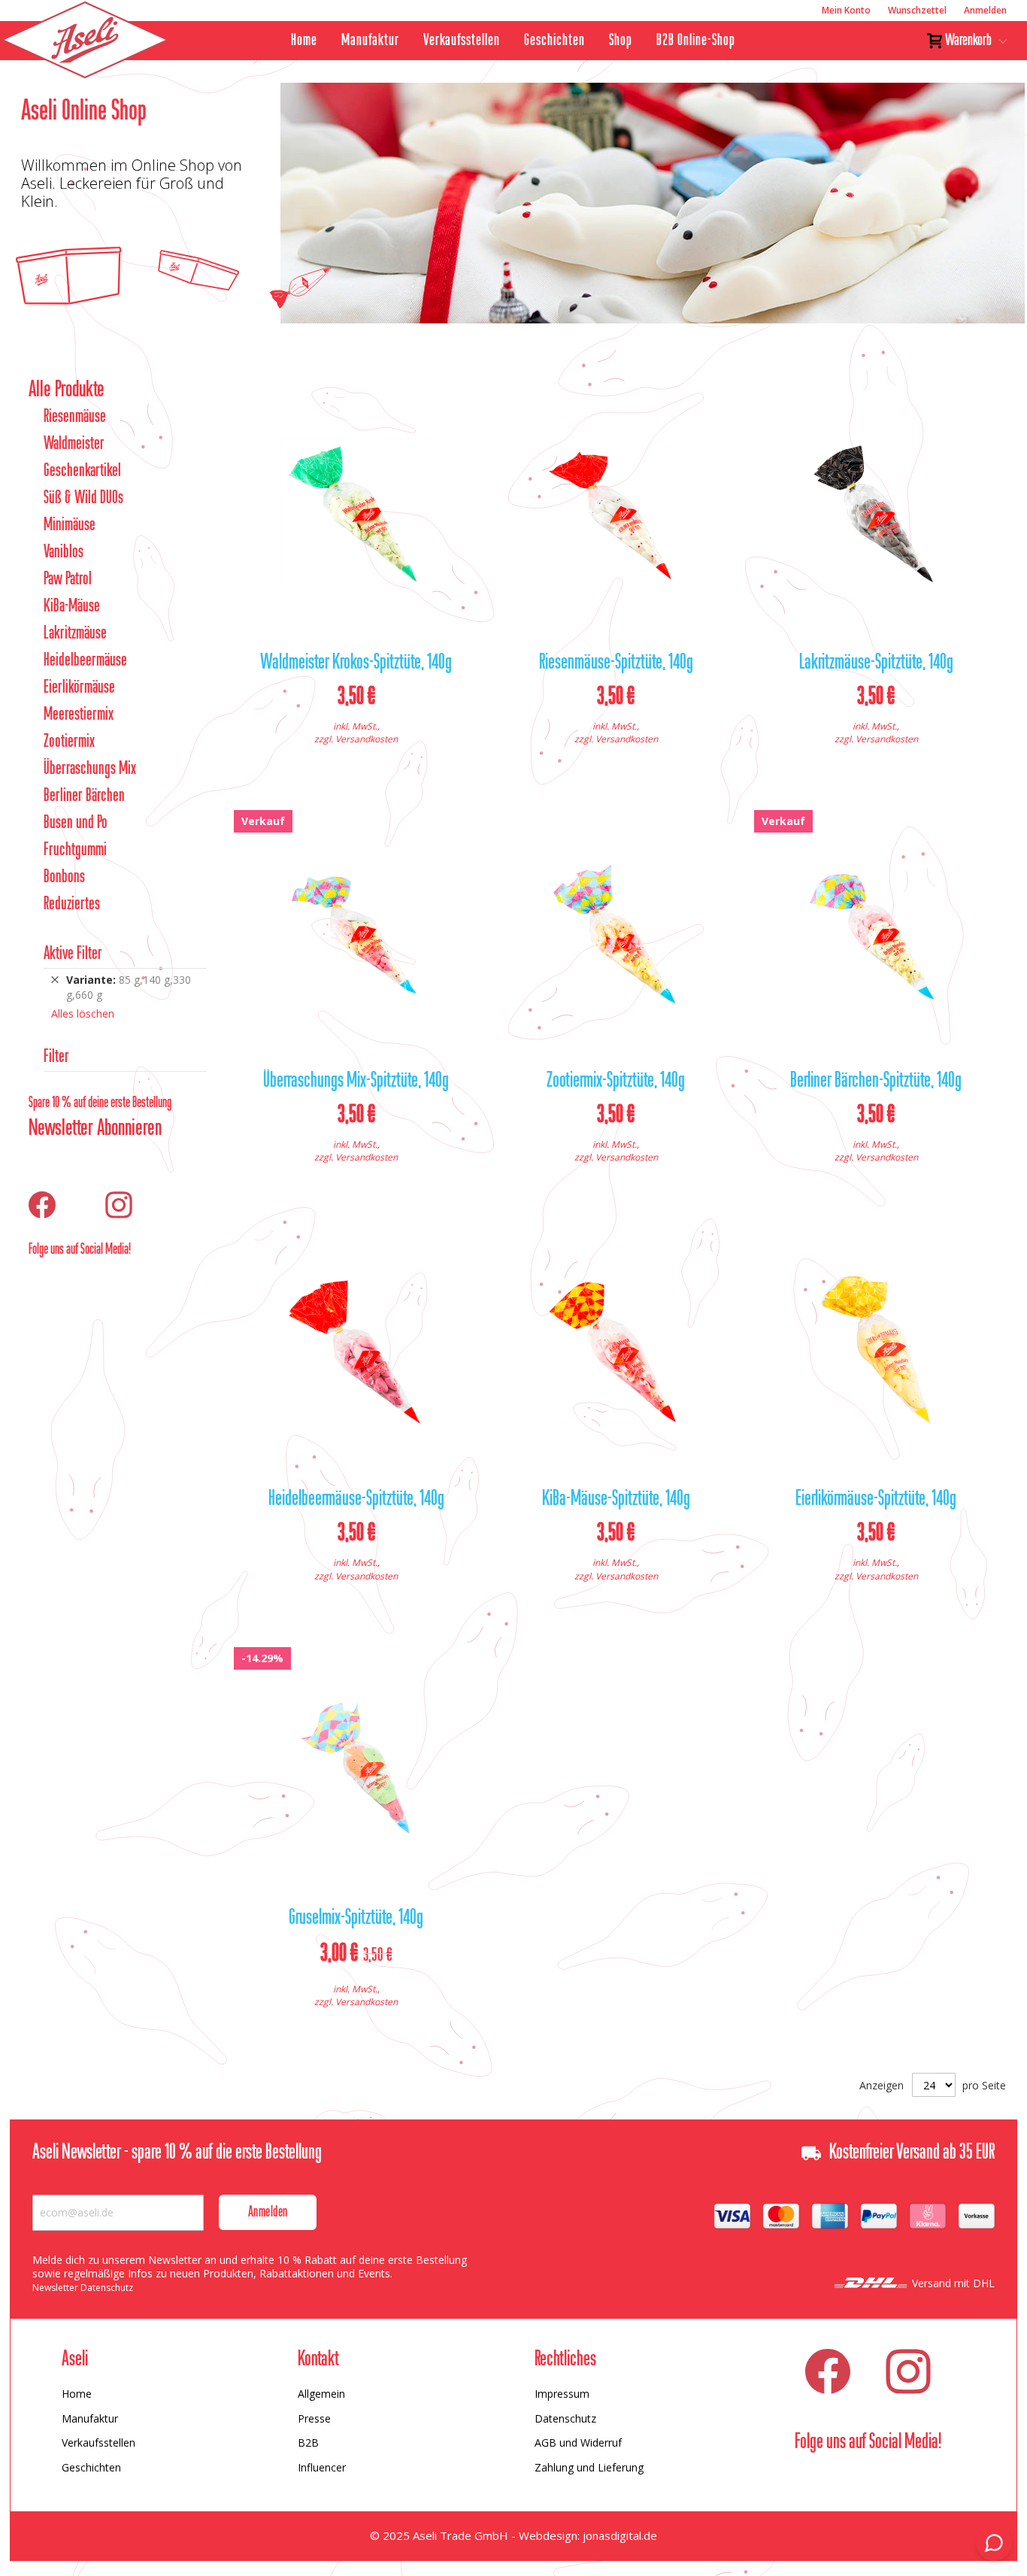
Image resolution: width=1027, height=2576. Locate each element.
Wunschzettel (917, 10)
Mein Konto (846, 10)
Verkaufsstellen (462, 41)
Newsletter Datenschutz (83, 2288)
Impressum (562, 2394)
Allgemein (321, 2394)
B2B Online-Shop (696, 41)
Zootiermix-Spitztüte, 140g (616, 1082)
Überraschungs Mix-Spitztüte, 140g (356, 1082)
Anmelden (985, 10)
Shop (621, 41)
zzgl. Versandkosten (356, 739)
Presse (314, 2418)
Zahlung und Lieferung (589, 2467)
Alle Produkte (67, 390)
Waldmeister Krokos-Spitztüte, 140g (356, 663)
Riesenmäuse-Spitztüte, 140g (616, 663)
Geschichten (554, 41)
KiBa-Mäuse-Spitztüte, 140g (616, 1500)
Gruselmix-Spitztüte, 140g (356, 1919)
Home (304, 41)
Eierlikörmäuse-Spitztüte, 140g (876, 1500)
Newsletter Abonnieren (95, 1129)
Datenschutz (565, 2418)
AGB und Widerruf (578, 2442)
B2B (308, 2442)
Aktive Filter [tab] (73, 954)
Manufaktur (370, 41)
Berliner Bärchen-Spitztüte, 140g (876, 1082)
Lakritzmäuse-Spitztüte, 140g (876, 663)
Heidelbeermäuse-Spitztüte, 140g (356, 1500)
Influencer (322, 2467)
